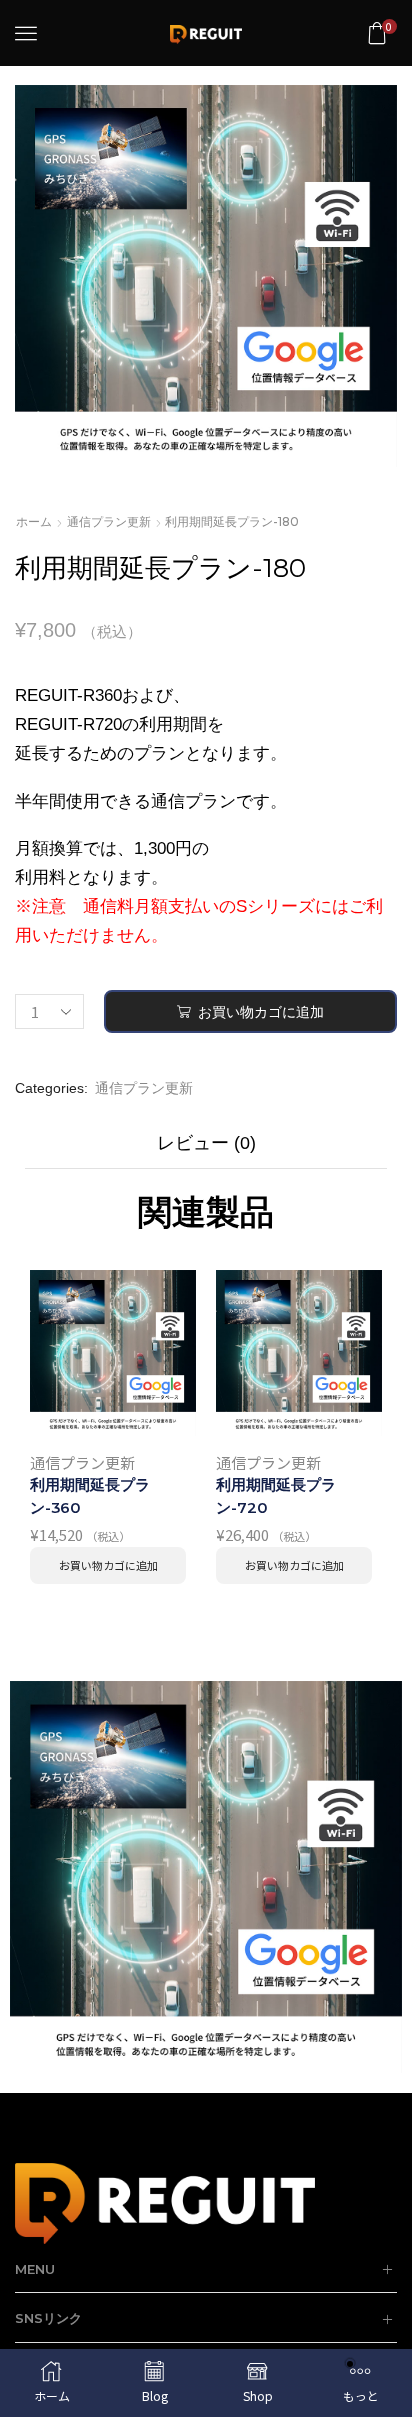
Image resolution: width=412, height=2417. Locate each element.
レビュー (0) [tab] (206, 1143)
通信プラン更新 (109, 521)
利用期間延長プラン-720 (276, 1496)
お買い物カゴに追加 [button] (108, 1565)
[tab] (206, 1148)
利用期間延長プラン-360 (90, 1496)
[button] (26, 33)
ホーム (34, 521)
